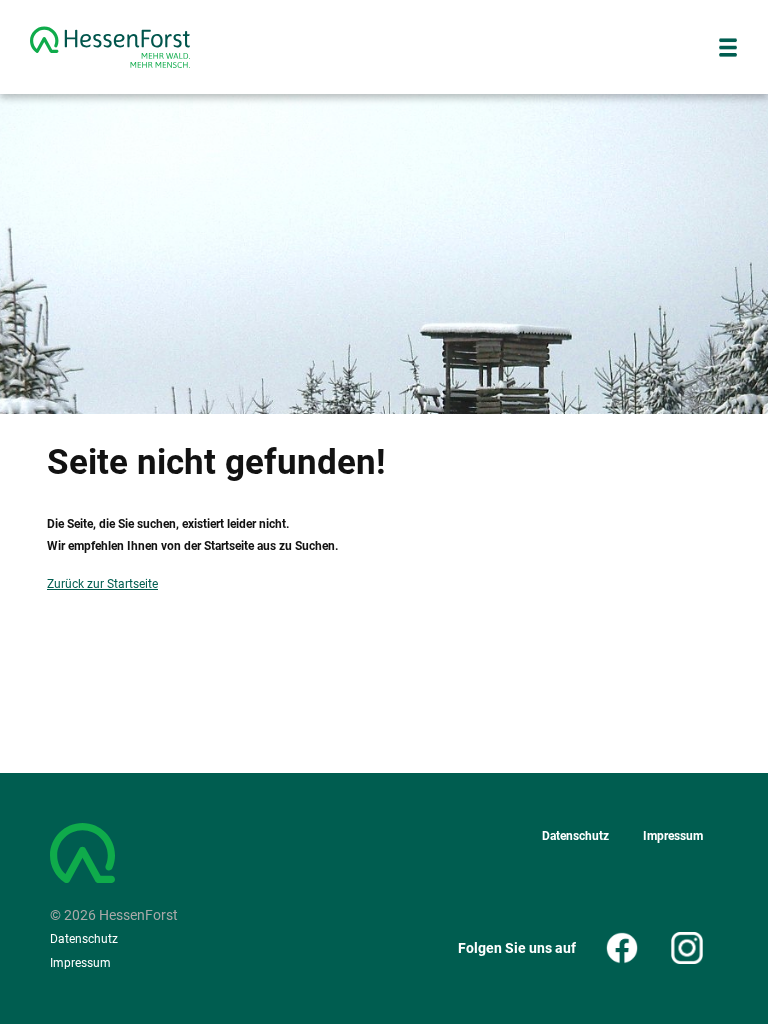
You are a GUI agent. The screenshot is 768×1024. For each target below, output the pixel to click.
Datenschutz (84, 939)
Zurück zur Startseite (102, 584)
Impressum (80, 963)
